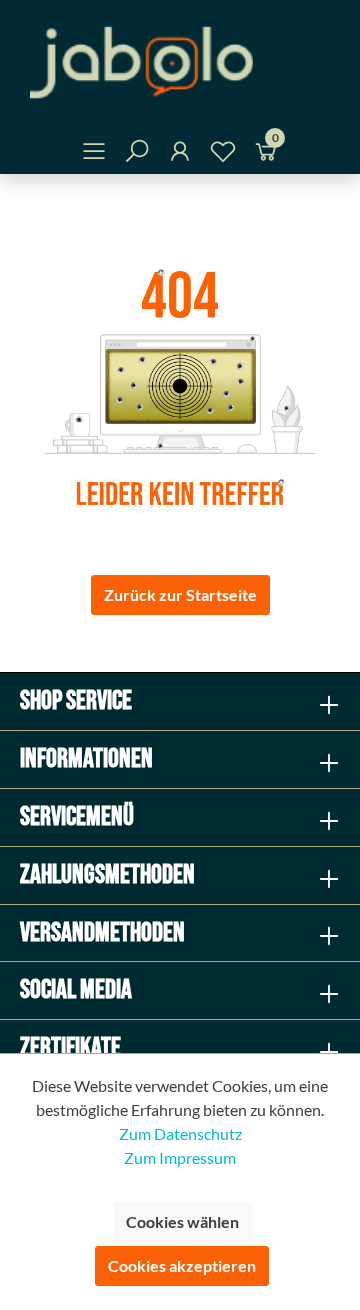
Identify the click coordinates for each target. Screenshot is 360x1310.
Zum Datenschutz (180, 1133)
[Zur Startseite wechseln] (180, 62)
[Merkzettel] (223, 154)
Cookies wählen (182, 1221)
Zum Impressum (180, 1157)
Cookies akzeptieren (182, 1265)
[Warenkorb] (266, 154)
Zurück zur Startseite (180, 594)
